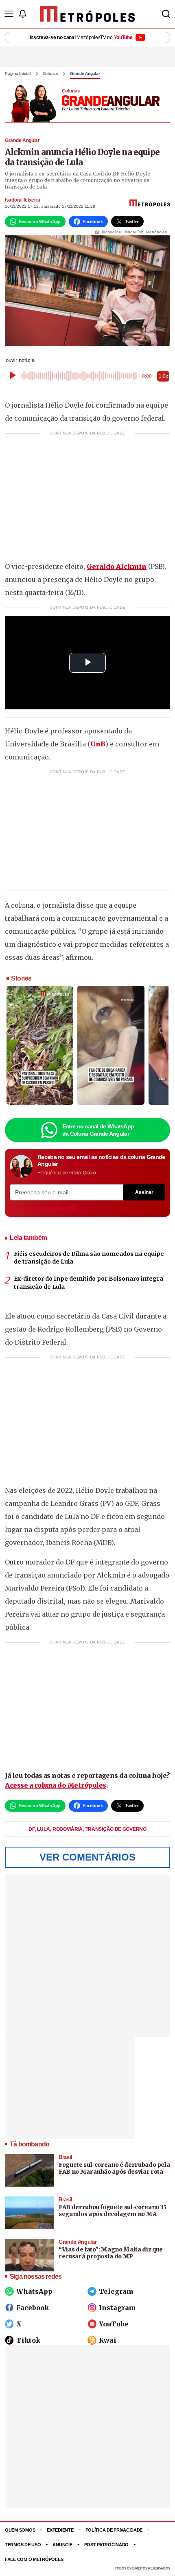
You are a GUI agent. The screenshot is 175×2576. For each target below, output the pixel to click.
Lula (44, 1829)
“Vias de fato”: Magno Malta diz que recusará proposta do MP (111, 2253)
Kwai (108, 2340)
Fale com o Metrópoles (34, 2559)
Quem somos (20, 2530)
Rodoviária (68, 1829)
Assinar (144, 1192)
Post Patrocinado (107, 2545)
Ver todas (39, 1209)
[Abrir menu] (9, 14)
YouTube (114, 2324)
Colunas (50, 74)
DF (32, 1829)
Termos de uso (23, 2545)
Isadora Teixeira (22, 200)
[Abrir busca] (166, 14)
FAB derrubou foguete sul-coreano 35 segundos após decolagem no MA (113, 2211)
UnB (98, 744)
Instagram (117, 2308)
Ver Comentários (87, 1857)
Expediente (60, 2530)
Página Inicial (18, 74)
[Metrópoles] (88, 14)
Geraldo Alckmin (117, 566)
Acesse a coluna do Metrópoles (56, 1785)
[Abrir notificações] (22, 14)
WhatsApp (34, 2291)
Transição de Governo (116, 1829)
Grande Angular (85, 74)
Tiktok (28, 2340)
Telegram (116, 2291)
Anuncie (62, 2545)
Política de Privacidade (114, 2530)
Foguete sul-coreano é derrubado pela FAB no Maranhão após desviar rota (114, 2168)
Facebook (33, 2308)
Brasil (66, 2157)
